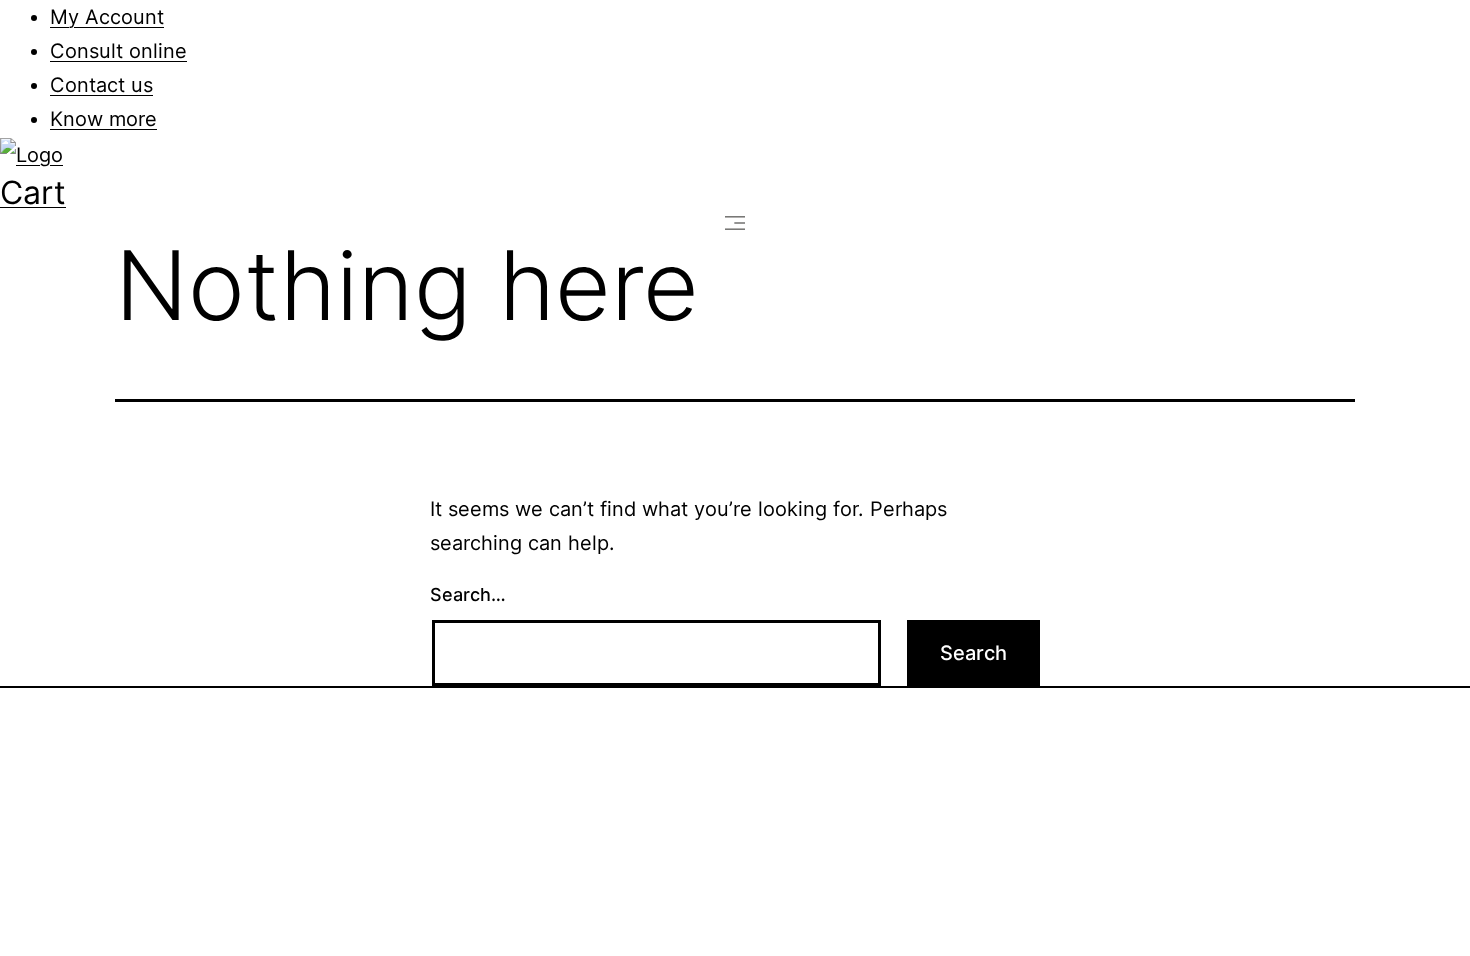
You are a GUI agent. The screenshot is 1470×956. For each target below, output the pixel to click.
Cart (33, 192)
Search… (468, 594)
